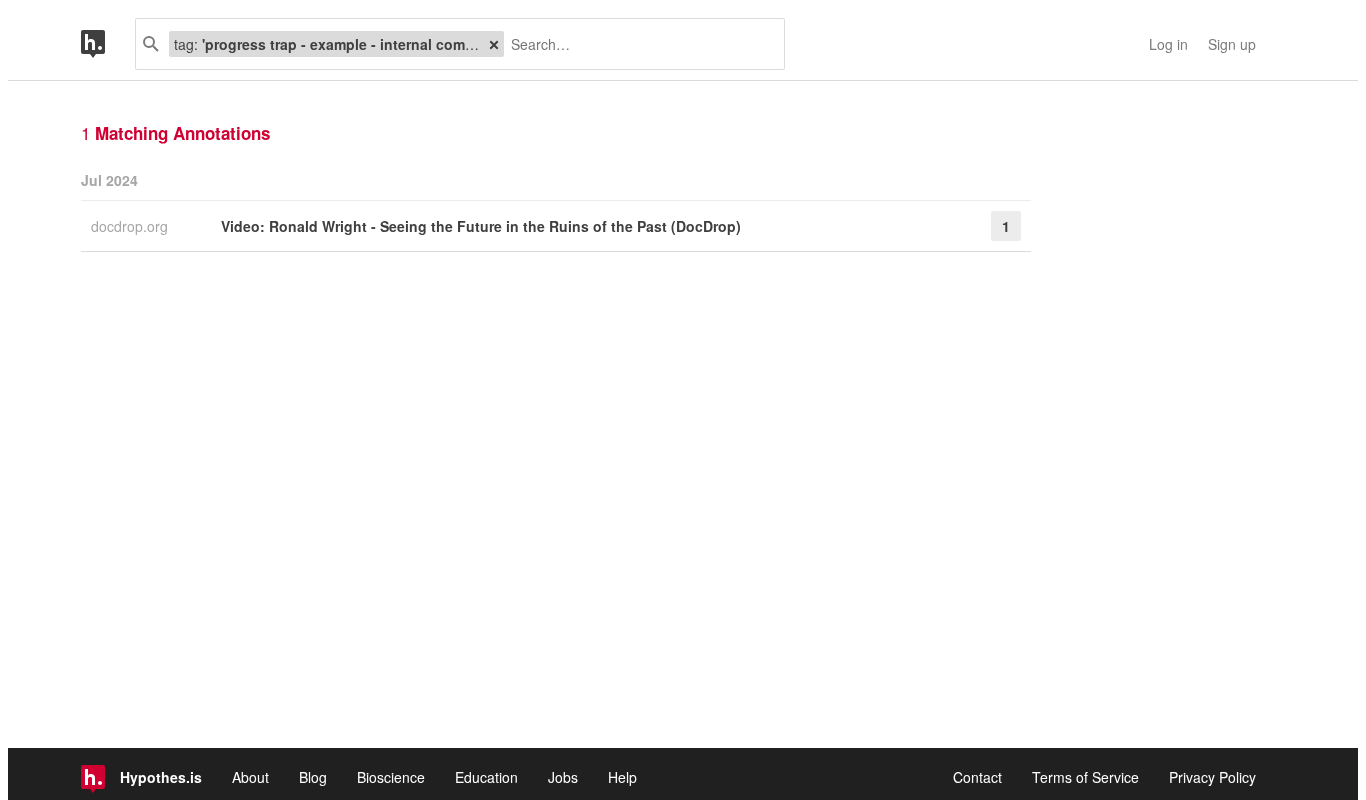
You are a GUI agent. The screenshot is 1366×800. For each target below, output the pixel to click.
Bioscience (391, 777)
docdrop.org (131, 226)
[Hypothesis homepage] (108, 44)
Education (486, 777)
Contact (977, 777)
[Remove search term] (494, 44)
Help (622, 777)
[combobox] (636, 44)
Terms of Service (1085, 777)
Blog (313, 777)
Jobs (563, 777)
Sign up (1232, 44)
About (250, 777)
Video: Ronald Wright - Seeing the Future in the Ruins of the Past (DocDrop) (481, 226)
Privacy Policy (1212, 777)
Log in (1168, 44)
